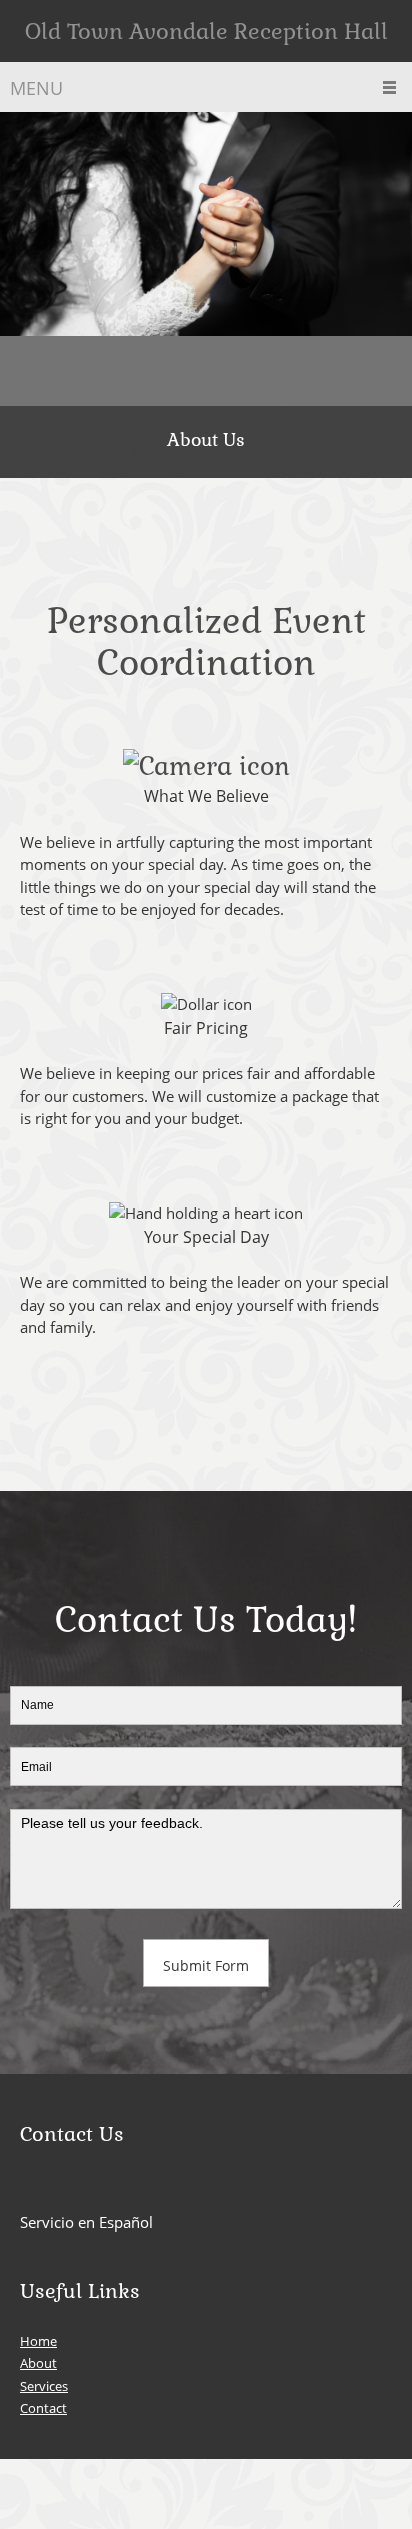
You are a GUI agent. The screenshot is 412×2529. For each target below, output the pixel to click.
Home (38, 2341)
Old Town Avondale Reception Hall (206, 31)
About (38, 2363)
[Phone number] (55, 371)
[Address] (25, 371)
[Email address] (85, 371)
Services (44, 2386)
